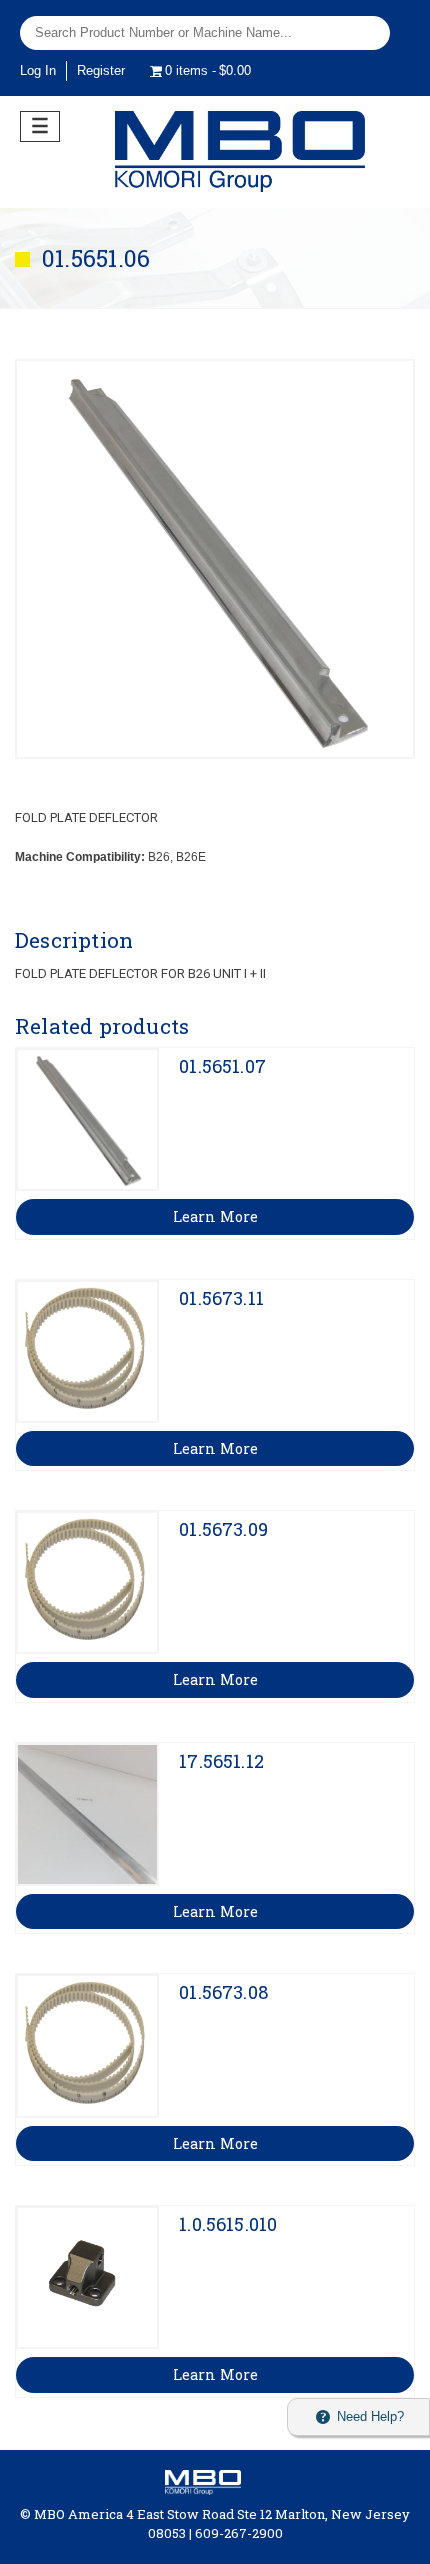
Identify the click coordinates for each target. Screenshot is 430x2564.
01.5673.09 (223, 1529)
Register (101, 70)
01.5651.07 (222, 1066)
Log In (38, 70)
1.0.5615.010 (228, 2224)
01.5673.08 (224, 1992)
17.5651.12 (221, 1761)
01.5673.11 (221, 1298)
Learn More (215, 1216)
